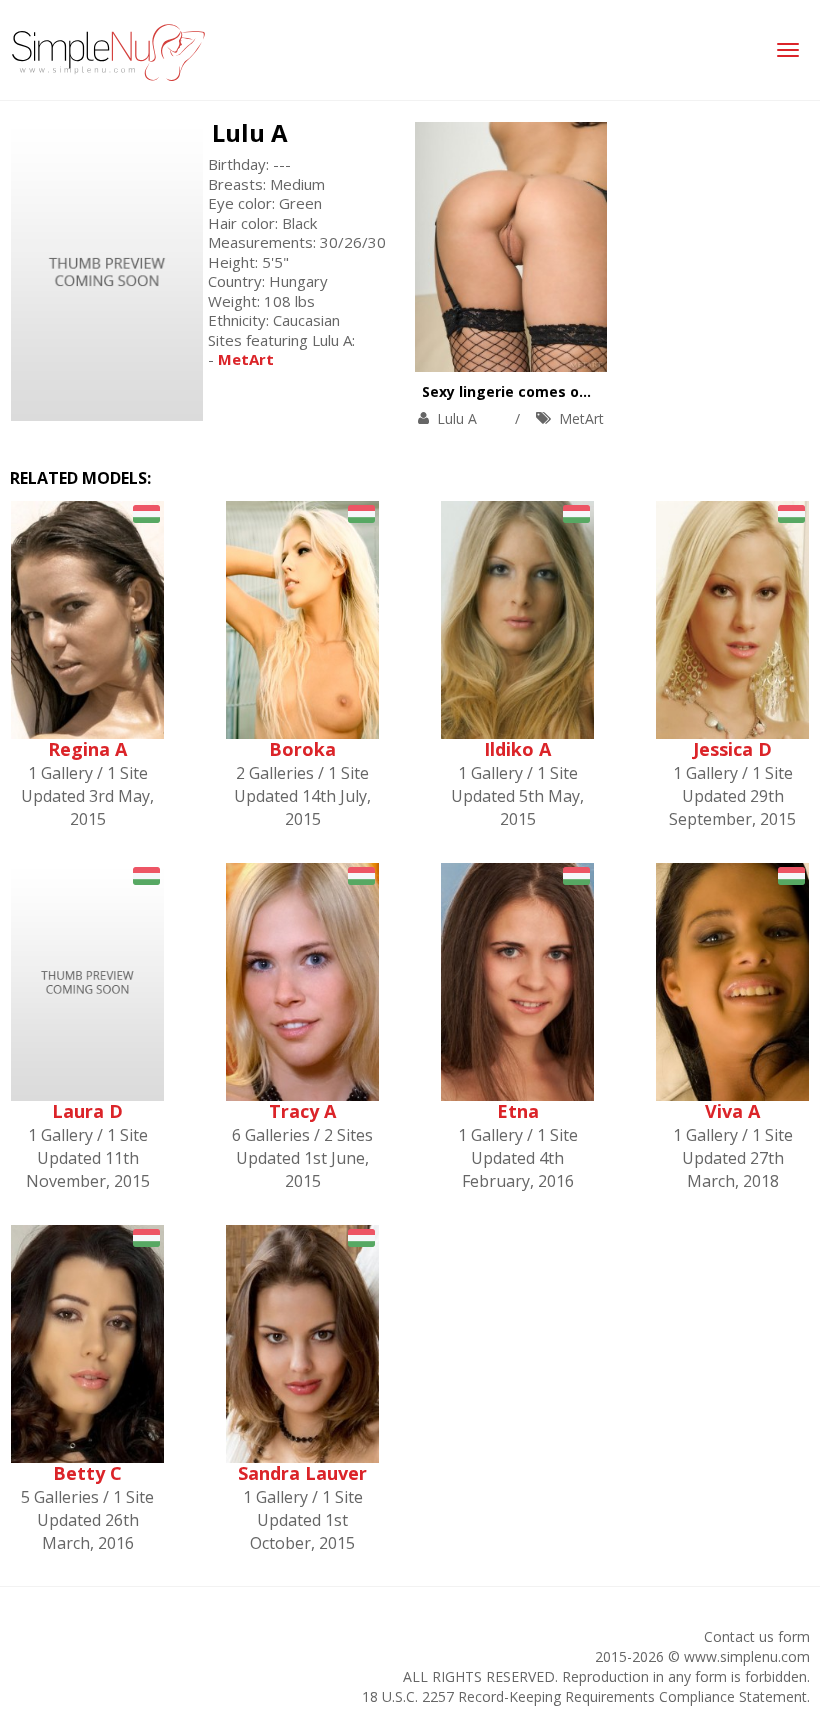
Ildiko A (517, 749)
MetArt (581, 418)
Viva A (732, 1111)
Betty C (87, 1473)
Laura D (87, 1111)
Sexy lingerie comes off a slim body (549, 391)
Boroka (302, 749)
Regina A (87, 749)
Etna (518, 1111)
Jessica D (732, 749)
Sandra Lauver (302, 1473)
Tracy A (302, 1111)
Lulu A (250, 132)
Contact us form (757, 1636)
